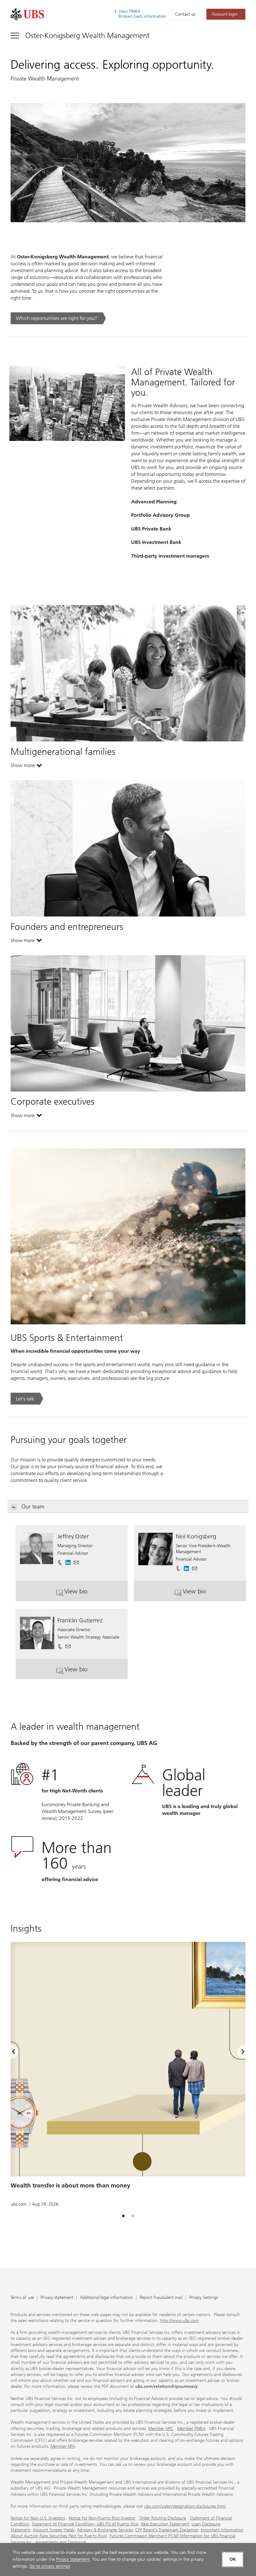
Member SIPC (161, 2429)
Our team (33, 1507)
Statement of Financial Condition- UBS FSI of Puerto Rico (85, 2524)
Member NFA (63, 2446)
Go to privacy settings (50, 2566)
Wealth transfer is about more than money (71, 2185)
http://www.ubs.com (179, 2321)
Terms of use (22, 2298)
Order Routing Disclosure (163, 2518)
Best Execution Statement (165, 2524)
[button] (76, 1560)
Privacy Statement (73, 2559)
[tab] (123, 2216)
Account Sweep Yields (54, 2530)
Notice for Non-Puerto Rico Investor (102, 2518)
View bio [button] (87, 1594)
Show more (26, 767)
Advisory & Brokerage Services (105, 2530)
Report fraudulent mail (161, 2298)
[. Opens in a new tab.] (27, 14)
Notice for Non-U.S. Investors (38, 2518)
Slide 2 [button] (133, 2216)
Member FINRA (191, 2429)
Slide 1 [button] (123, 2216)
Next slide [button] (238, 2053)
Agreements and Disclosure (61, 2542)
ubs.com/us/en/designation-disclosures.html (185, 2506)
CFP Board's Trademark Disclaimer (167, 2530)
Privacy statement (57, 2298)
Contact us (185, 14)
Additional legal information (106, 2298)
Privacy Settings (204, 2298)
